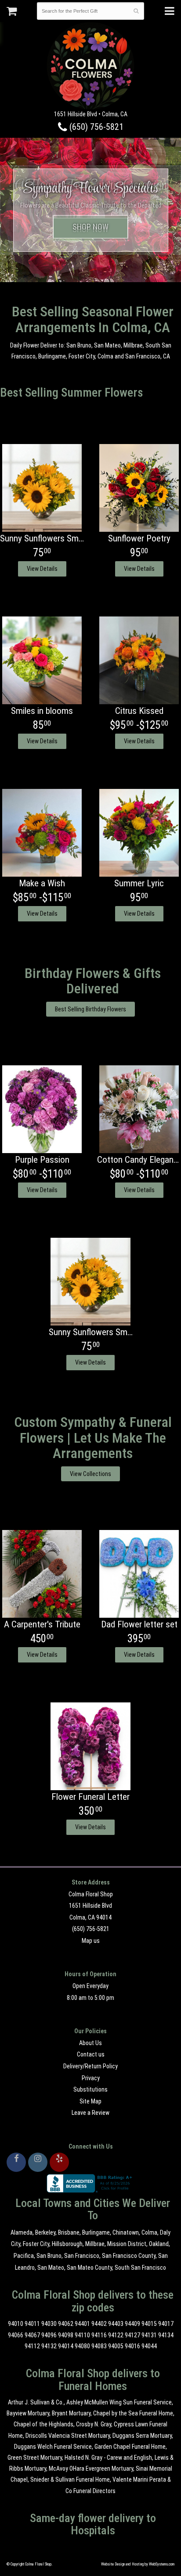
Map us (91, 1941)
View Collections (90, 1474)
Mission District (127, 2244)
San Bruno (49, 2256)
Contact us (91, 2054)
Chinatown (126, 2232)
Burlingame (96, 2232)
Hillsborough (67, 2244)
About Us (90, 2043)
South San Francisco (140, 2268)
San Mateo (51, 2268)
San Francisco (82, 2256)
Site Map (90, 2101)
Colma (149, 2232)
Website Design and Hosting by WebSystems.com (138, 2564)
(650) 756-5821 (95, 127)
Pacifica (24, 2256)
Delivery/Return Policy (90, 2066)
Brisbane (69, 2232)
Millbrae (95, 2244)
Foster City (36, 2244)
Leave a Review (90, 2113)
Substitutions (90, 2089)
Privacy (91, 2078)
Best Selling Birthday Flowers (90, 1009)
